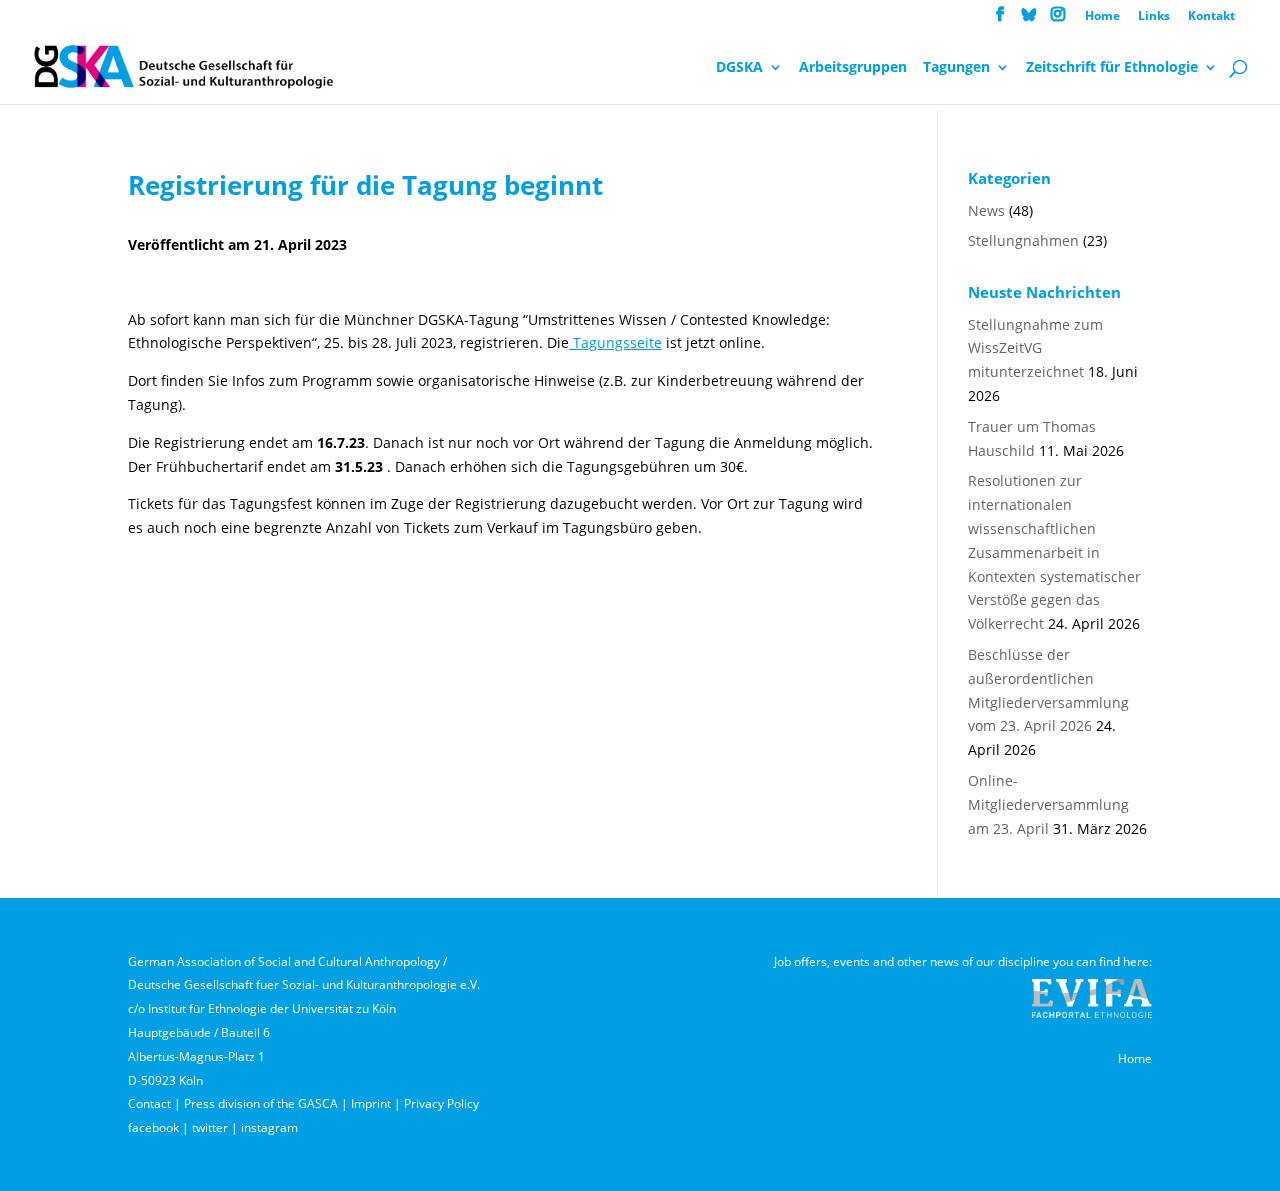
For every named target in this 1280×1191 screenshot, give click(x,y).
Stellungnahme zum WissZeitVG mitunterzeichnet (1035, 348)
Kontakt (1211, 17)
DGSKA (739, 68)
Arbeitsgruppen (853, 68)
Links (1154, 17)
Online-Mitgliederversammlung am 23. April (1048, 804)
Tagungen (956, 68)
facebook (153, 1127)
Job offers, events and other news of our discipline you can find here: (963, 961)
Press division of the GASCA (261, 1103)
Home (1102, 17)
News (986, 210)
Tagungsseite (615, 342)
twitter (210, 1127)
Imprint (371, 1103)
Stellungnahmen (1023, 240)
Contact (149, 1103)
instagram (269, 1127)
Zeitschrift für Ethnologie (1112, 68)
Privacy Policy (441, 1103)
